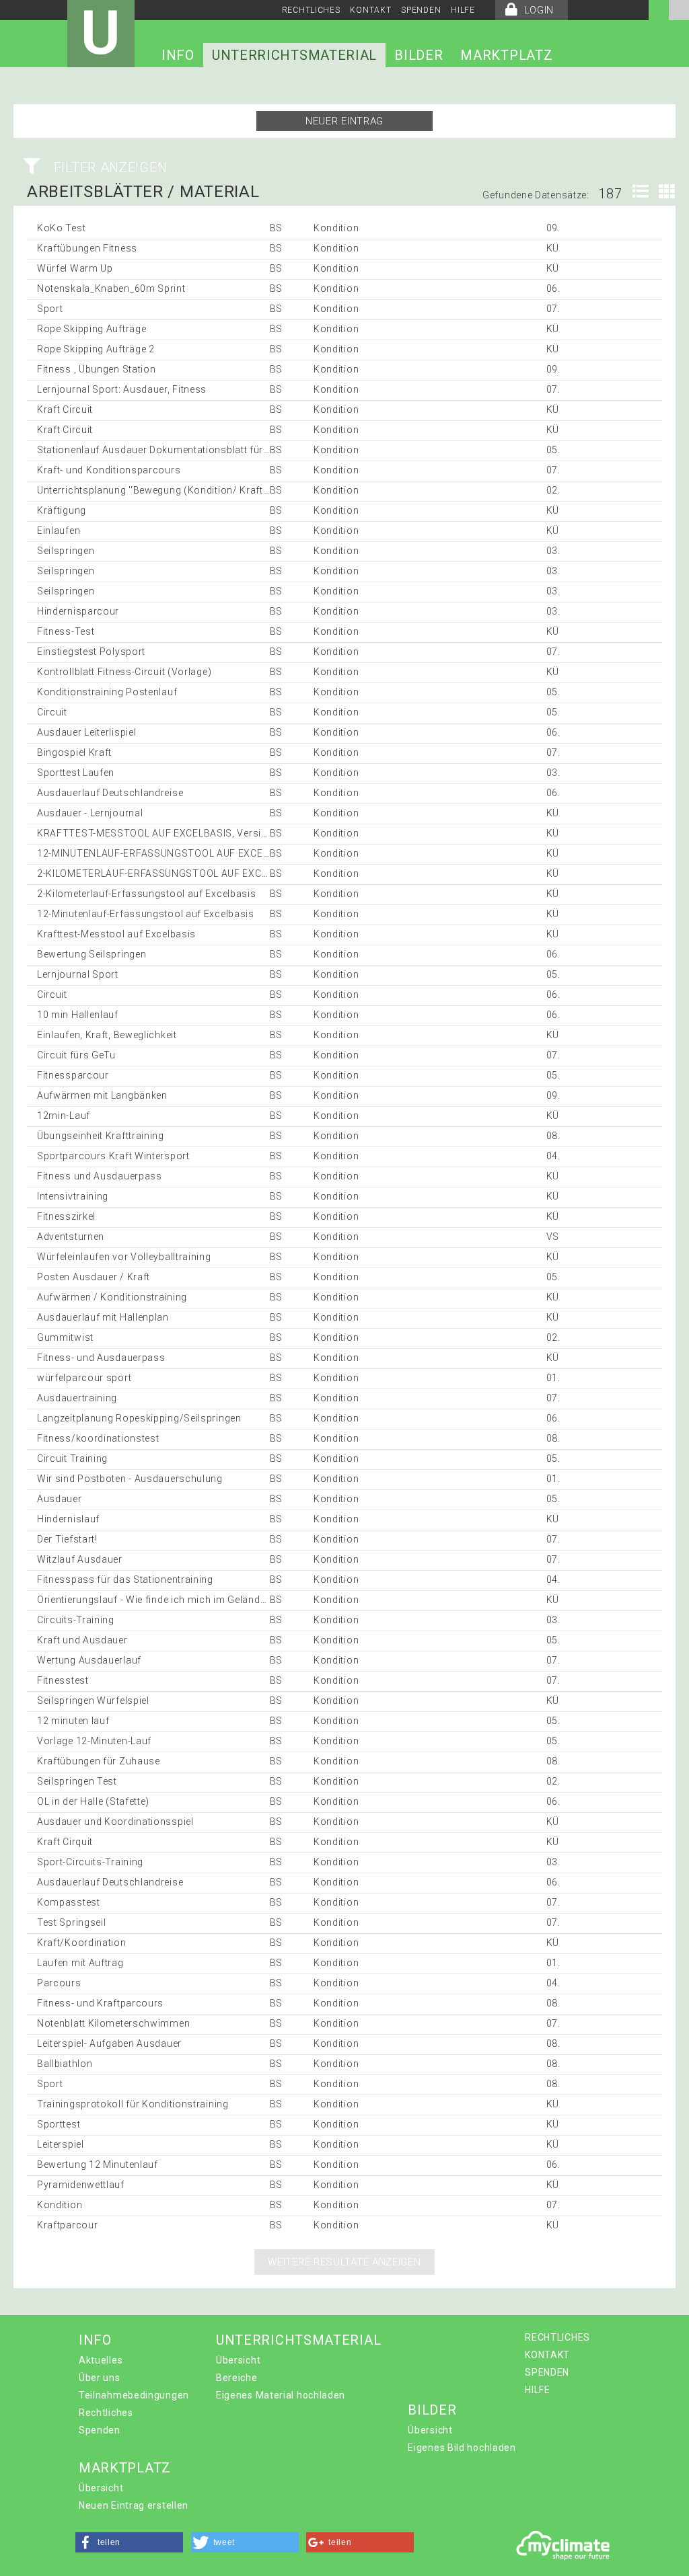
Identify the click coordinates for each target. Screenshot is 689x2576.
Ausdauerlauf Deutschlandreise (110, 793)
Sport (50, 309)
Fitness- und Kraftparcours (100, 2003)
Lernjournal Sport (78, 974)
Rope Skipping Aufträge (92, 329)
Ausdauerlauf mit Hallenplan (103, 1317)
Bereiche (237, 2378)
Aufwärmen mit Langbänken (102, 1095)
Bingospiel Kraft (74, 752)
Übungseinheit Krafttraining (101, 1136)
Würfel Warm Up (75, 268)
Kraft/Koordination (82, 1943)
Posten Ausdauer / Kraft (94, 1277)
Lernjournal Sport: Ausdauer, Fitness (122, 389)
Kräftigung (62, 510)
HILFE (463, 10)
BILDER (419, 55)
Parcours (59, 1983)
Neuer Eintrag (344, 121)
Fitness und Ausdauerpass (100, 1176)
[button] (129, 2542)
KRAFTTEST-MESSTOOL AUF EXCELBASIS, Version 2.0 (164, 833)
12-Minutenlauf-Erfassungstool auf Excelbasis (146, 914)
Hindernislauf (68, 1519)
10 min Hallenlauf (78, 1015)
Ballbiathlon (65, 2064)
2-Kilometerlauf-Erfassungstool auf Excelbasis (147, 894)
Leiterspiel (61, 2144)
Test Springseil (72, 1922)
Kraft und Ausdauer (82, 1640)
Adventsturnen (71, 1237)
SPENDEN (421, 10)
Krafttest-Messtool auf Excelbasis (116, 934)
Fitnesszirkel (66, 1216)
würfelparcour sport (84, 1378)
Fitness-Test (66, 631)
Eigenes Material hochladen (281, 2395)
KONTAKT (370, 10)
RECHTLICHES (311, 10)
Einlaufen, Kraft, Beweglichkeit (107, 1035)
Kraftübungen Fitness (87, 248)
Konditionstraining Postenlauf (107, 692)
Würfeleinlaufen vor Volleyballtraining (124, 1257)
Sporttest (59, 2124)
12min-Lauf (64, 1116)
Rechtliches (106, 2413)
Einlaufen (59, 531)
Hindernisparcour (78, 611)
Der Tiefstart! (67, 1539)
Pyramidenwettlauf (81, 2185)
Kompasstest (69, 1902)
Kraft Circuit (65, 409)
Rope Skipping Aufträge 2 (96, 349)
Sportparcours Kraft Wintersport (113, 1156)
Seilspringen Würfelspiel (93, 1701)
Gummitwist (65, 1337)
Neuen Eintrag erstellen (134, 2505)
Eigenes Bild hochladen (462, 2448)
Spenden (100, 2430)
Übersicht (238, 2360)
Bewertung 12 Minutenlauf (98, 2164)
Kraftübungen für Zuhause (99, 1761)
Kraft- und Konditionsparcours (109, 470)
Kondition (60, 2205)
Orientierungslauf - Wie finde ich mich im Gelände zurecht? (172, 1600)
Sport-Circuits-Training (90, 1862)
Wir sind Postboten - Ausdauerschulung (130, 1479)
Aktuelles (101, 2360)
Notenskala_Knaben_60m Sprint (111, 288)
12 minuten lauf (73, 1721)
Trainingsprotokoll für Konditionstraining (133, 2104)
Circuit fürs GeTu (76, 1055)
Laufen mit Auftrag (80, 1963)
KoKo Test (61, 228)
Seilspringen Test (77, 1781)
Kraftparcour (67, 2225)
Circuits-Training (76, 1620)
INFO (178, 55)
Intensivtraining (73, 1196)
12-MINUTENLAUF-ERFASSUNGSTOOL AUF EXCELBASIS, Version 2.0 (196, 853)
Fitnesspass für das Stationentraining (125, 1579)
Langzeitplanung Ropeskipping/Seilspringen (139, 1418)
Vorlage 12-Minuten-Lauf (94, 1741)
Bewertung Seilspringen (92, 954)
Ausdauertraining (77, 1398)
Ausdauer (60, 1499)
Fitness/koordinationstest (98, 1438)
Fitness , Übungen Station (97, 369)
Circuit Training (72, 1458)
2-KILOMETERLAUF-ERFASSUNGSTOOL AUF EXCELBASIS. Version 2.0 (198, 873)
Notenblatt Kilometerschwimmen (113, 2023)
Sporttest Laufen (76, 773)
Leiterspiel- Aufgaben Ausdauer (109, 2043)
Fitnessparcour (73, 1075)
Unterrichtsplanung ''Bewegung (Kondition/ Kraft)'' (154, 490)
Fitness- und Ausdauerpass (101, 1358)
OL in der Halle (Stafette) (93, 1801)
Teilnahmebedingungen (134, 2395)
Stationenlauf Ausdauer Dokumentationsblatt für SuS (161, 450)
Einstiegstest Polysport (91, 652)
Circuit (52, 712)
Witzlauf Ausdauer (80, 1559)
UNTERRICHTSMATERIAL (294, 55)
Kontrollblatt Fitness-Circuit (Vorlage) (124, 672)
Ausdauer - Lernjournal (90, 813)
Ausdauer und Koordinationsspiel (115, 1822)
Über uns (100, 2378)
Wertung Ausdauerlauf (89, 1660)
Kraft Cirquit (65, 1842)
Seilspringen (66, 551)
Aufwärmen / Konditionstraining (112, 1297)
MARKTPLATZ (506, 55)
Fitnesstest (63, 1680)
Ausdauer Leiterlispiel (86, 732)
